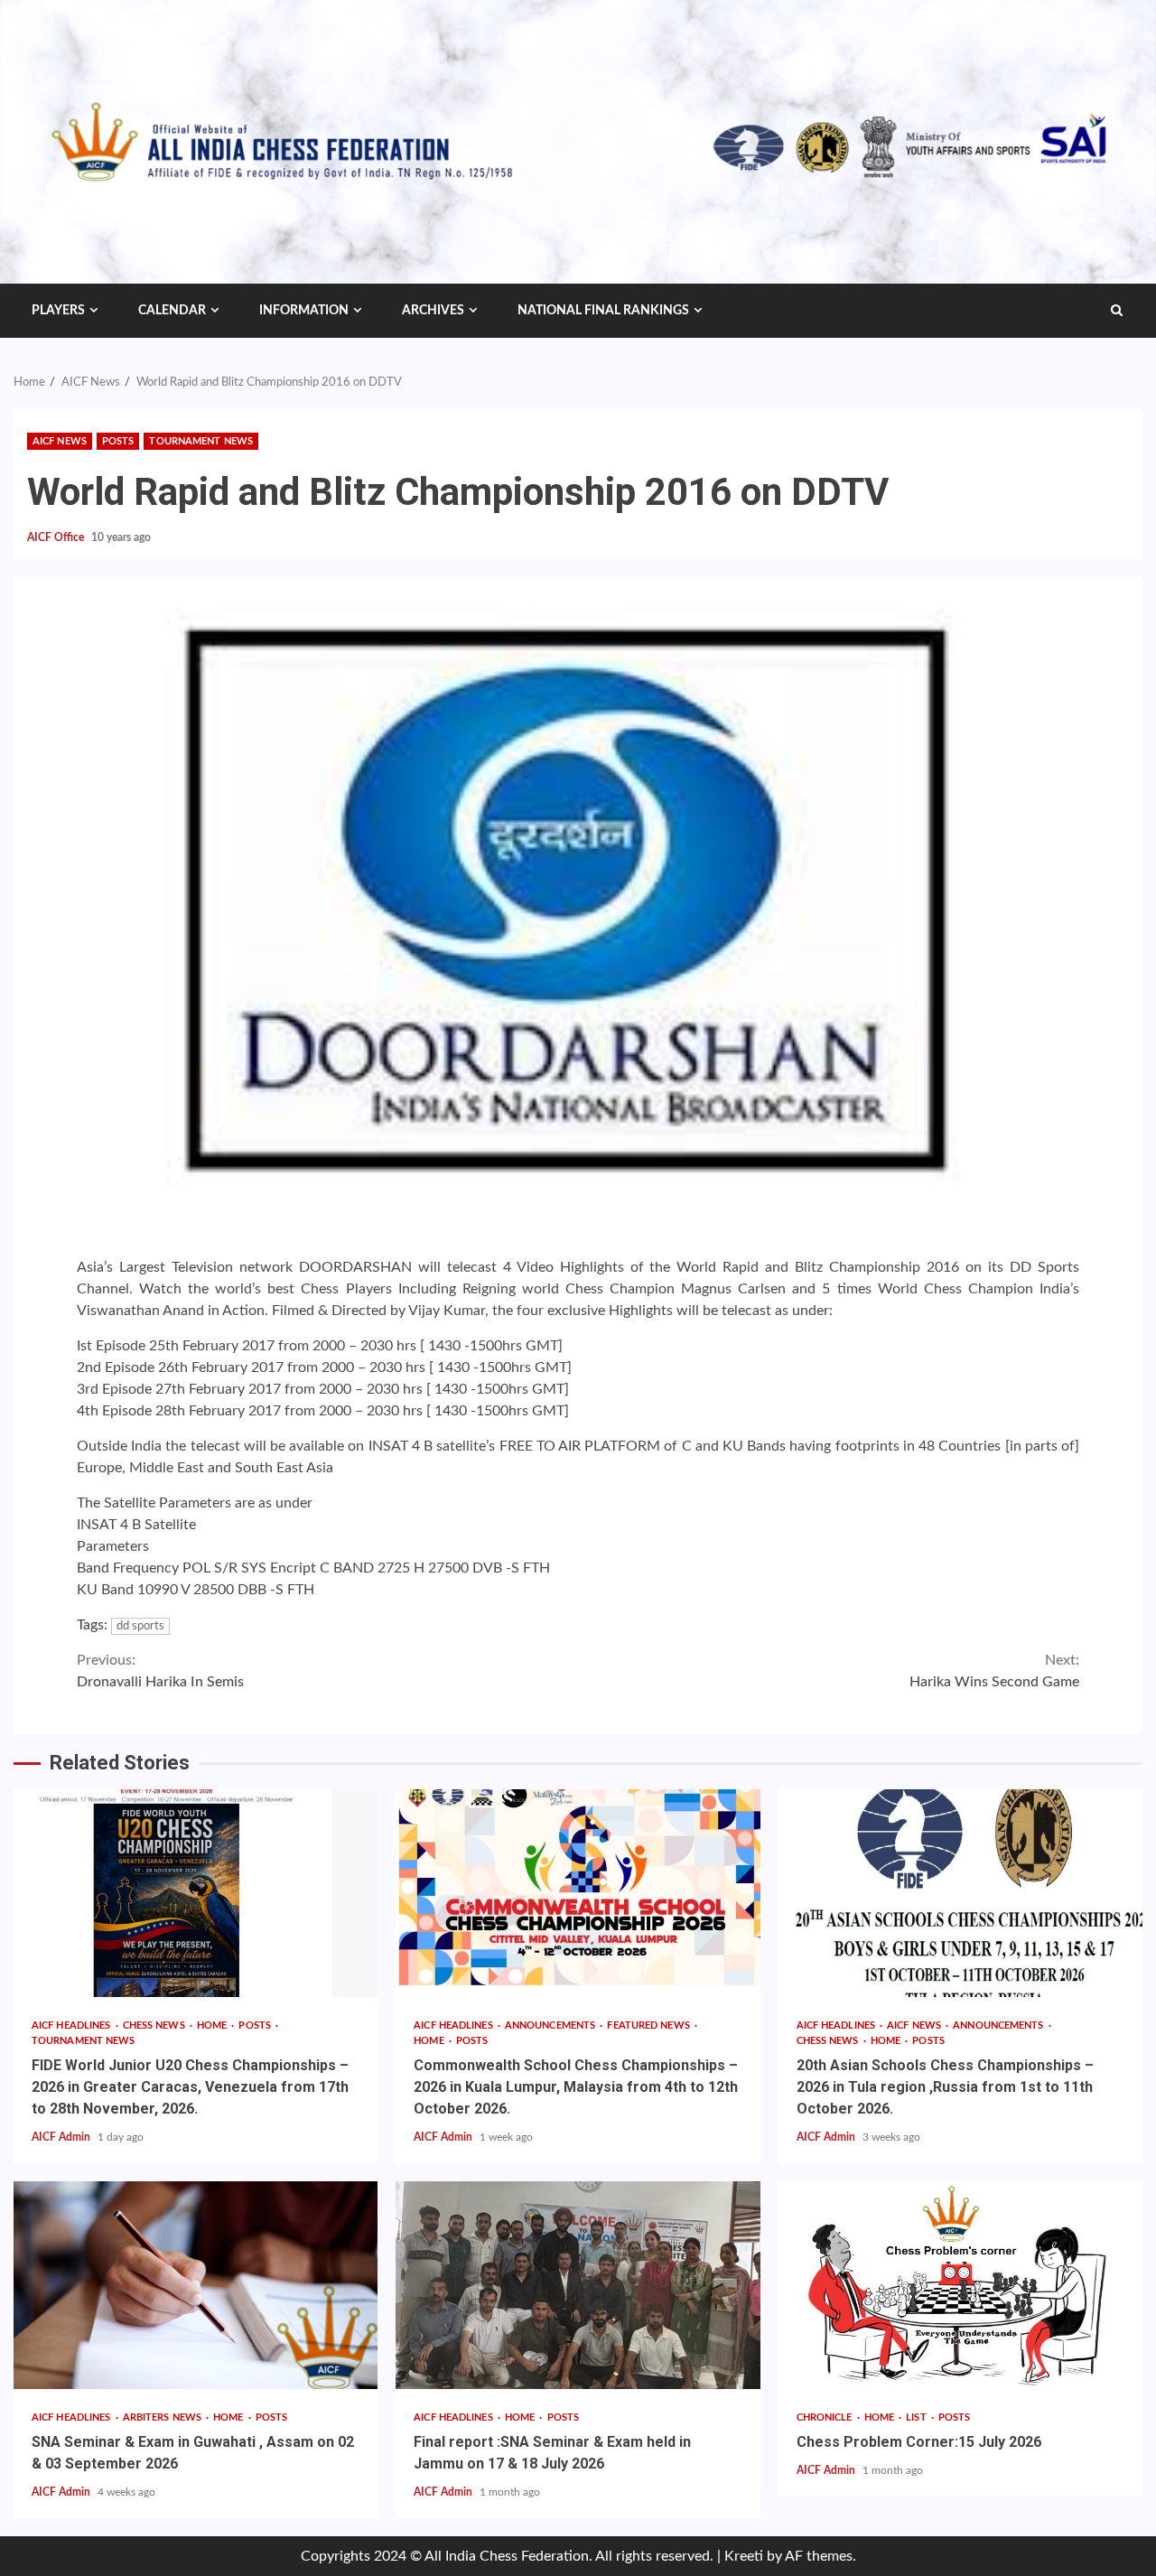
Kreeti (744, 2556)
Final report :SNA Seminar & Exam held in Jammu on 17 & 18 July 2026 (578, 2285)
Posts (118, 441)
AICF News (60, 441)
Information (304, 311)
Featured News (649, 2025)
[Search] (1117, 311)
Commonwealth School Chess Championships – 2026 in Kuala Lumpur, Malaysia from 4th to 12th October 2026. (578, 1893)
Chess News (155, 2025)
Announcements (551, 2025)
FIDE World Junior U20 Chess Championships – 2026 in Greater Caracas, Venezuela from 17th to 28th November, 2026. (196, 1893)
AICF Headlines (73, 2025)
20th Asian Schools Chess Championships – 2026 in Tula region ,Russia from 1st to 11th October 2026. (960, 1893)
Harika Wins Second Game (994, 1671)
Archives (433, 311)
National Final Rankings (603, 311)
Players (58, 311)
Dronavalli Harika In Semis (160, 1671)
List (918, 2417)
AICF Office (57, 537)
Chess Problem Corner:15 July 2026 (960, 2285)
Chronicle (826, 2417)
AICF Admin (62, 2137)
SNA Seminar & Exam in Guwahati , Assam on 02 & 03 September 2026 (196, 2285)
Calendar (172, 311)
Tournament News (201, 441)
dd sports (140, 1626)
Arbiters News (163, 2417)
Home (214, 2025)
